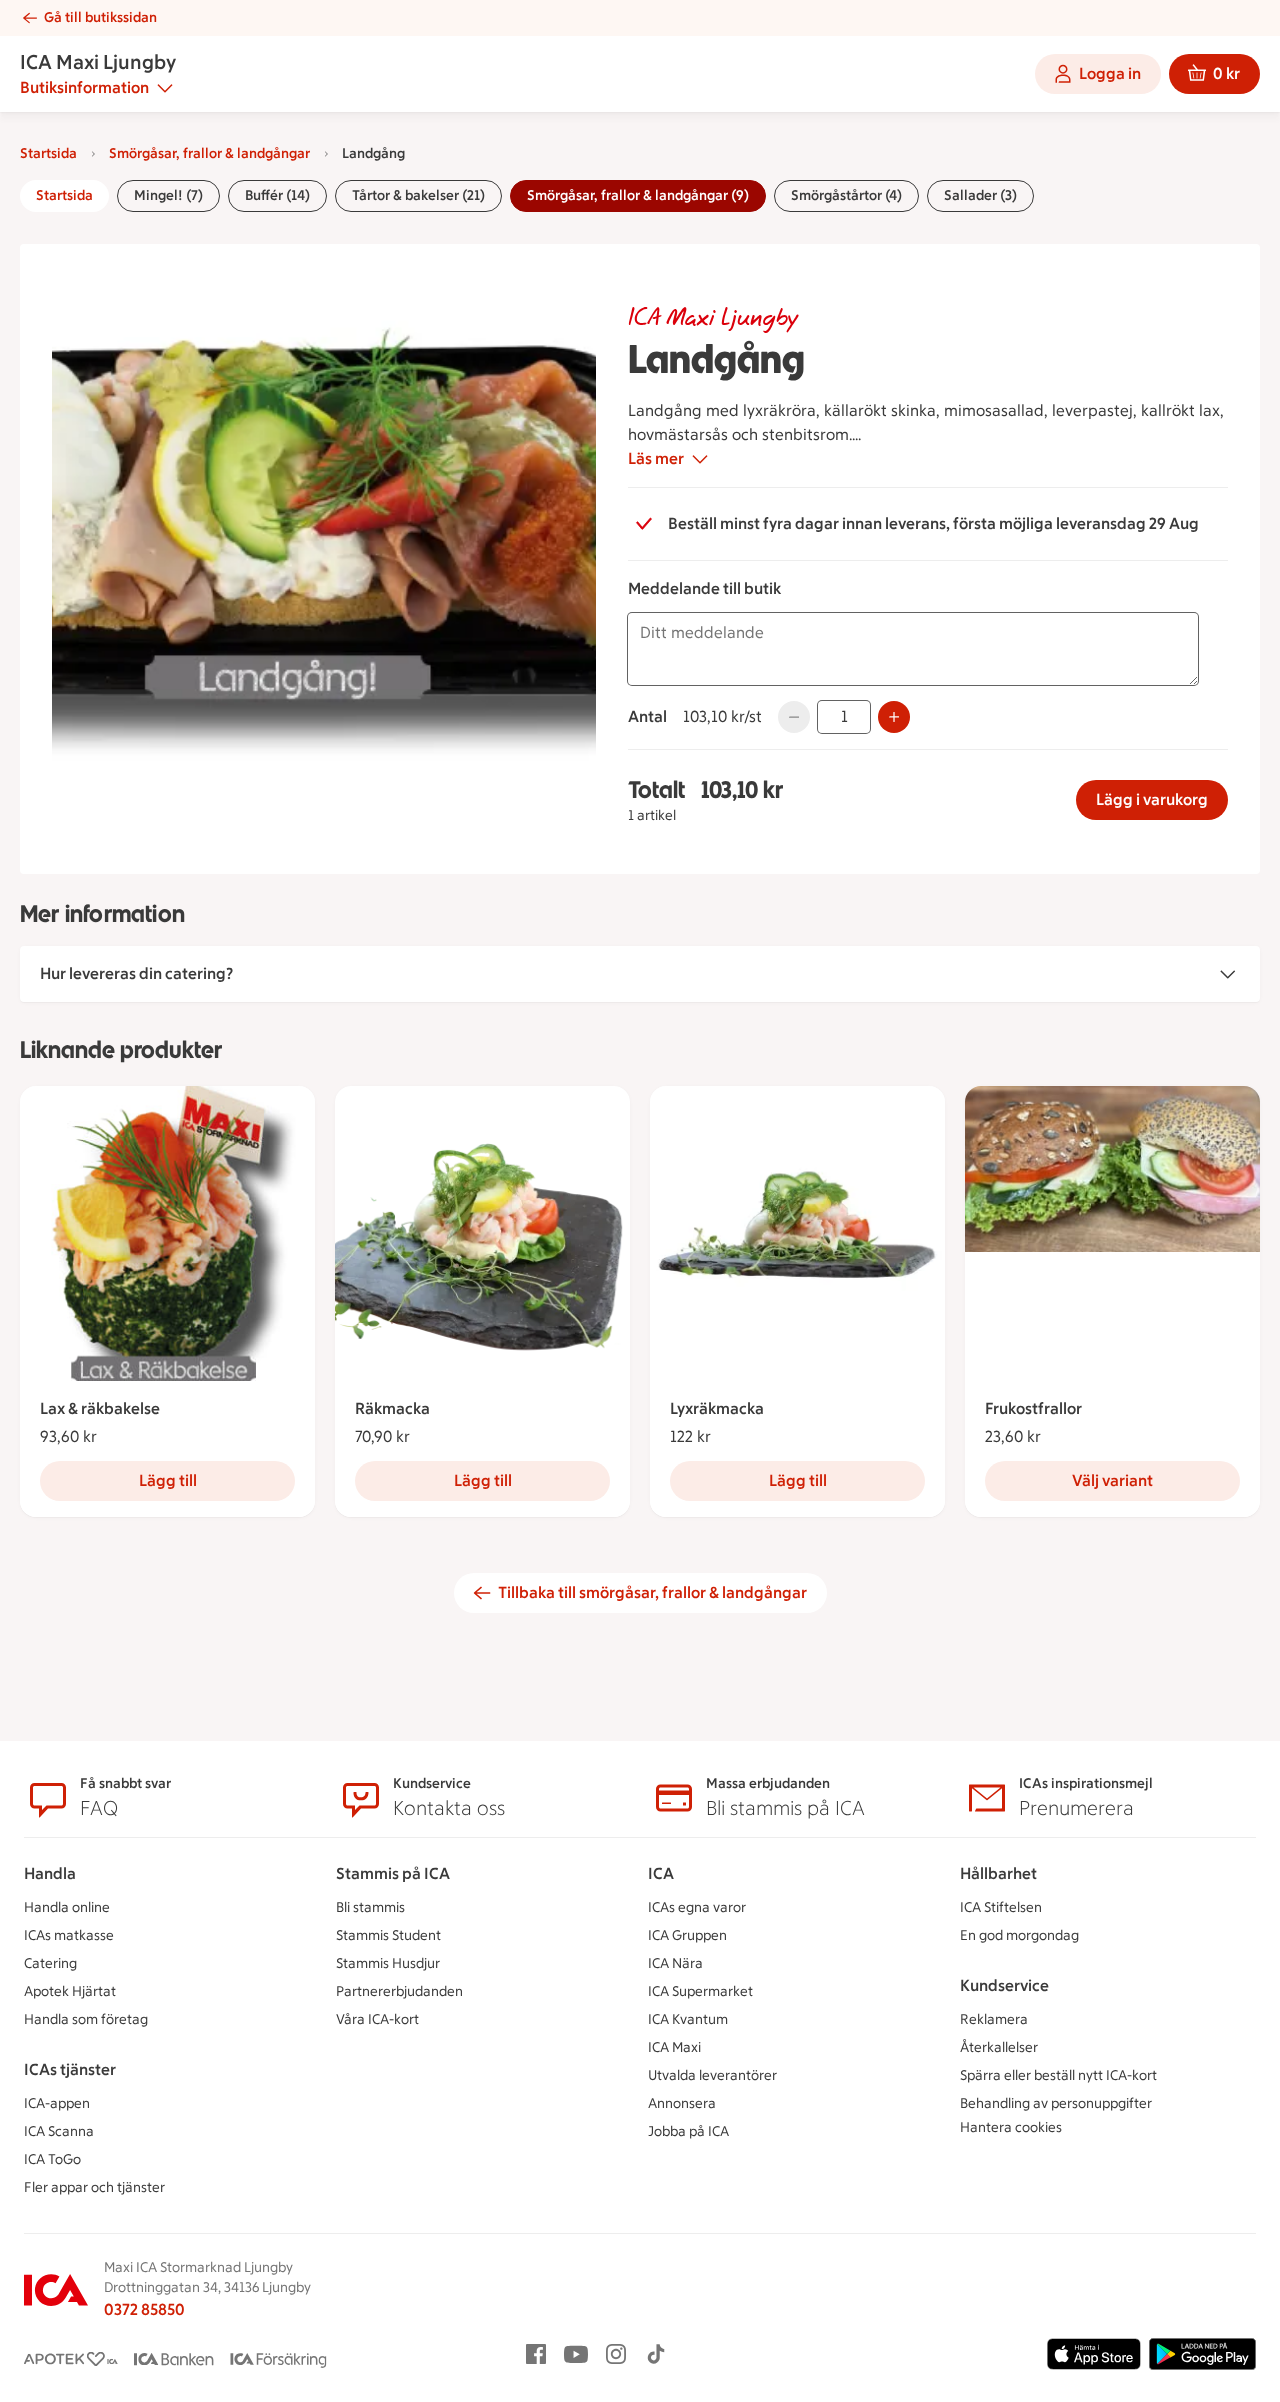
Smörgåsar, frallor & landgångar (209, 153)
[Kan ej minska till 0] (794, 717)
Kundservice (1004, 1985)
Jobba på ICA (688, 2131)
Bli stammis (370, 1907)
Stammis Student (388, 1935)
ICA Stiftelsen (1001, 1907)
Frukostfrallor (1033, 1408)
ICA (661, 1873)
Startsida (48, 153)
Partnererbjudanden (399, 1991)
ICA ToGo (52, 2159)
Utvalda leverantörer (712, 2075)
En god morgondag (1019, 1935)
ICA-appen (57, 2103)
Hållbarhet (998, 1873)
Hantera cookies (1011, 2127)
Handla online (67, 1907)
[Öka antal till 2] (894, 717)
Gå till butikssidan (100, 17)
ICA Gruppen (687, 1935)
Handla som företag (86, 2019)
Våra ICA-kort (377, 2019)
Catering (50, 1963)
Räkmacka (392, 1408)
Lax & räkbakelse (100, 1408)
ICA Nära (675, 1963)
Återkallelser (999, 2047)
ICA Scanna (59, 2131)
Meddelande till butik (704, 588)
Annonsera (682, 2103)
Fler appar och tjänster (94, 2187)
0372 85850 (144, 2309)
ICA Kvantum (688, 2019)
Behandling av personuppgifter (1056, 2103)
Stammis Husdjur (388, 1963)
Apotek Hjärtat (70, 1991)
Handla (50, 1873)
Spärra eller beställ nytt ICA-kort (1058, 2075)
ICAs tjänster (70, 2069)
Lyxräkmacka (717, 1408)
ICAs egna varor (697, 1907)
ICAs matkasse (69, 1935)
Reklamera (994, 2019)
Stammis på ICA (393, 1873)
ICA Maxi (674, 2047)
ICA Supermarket (700, 1991)
